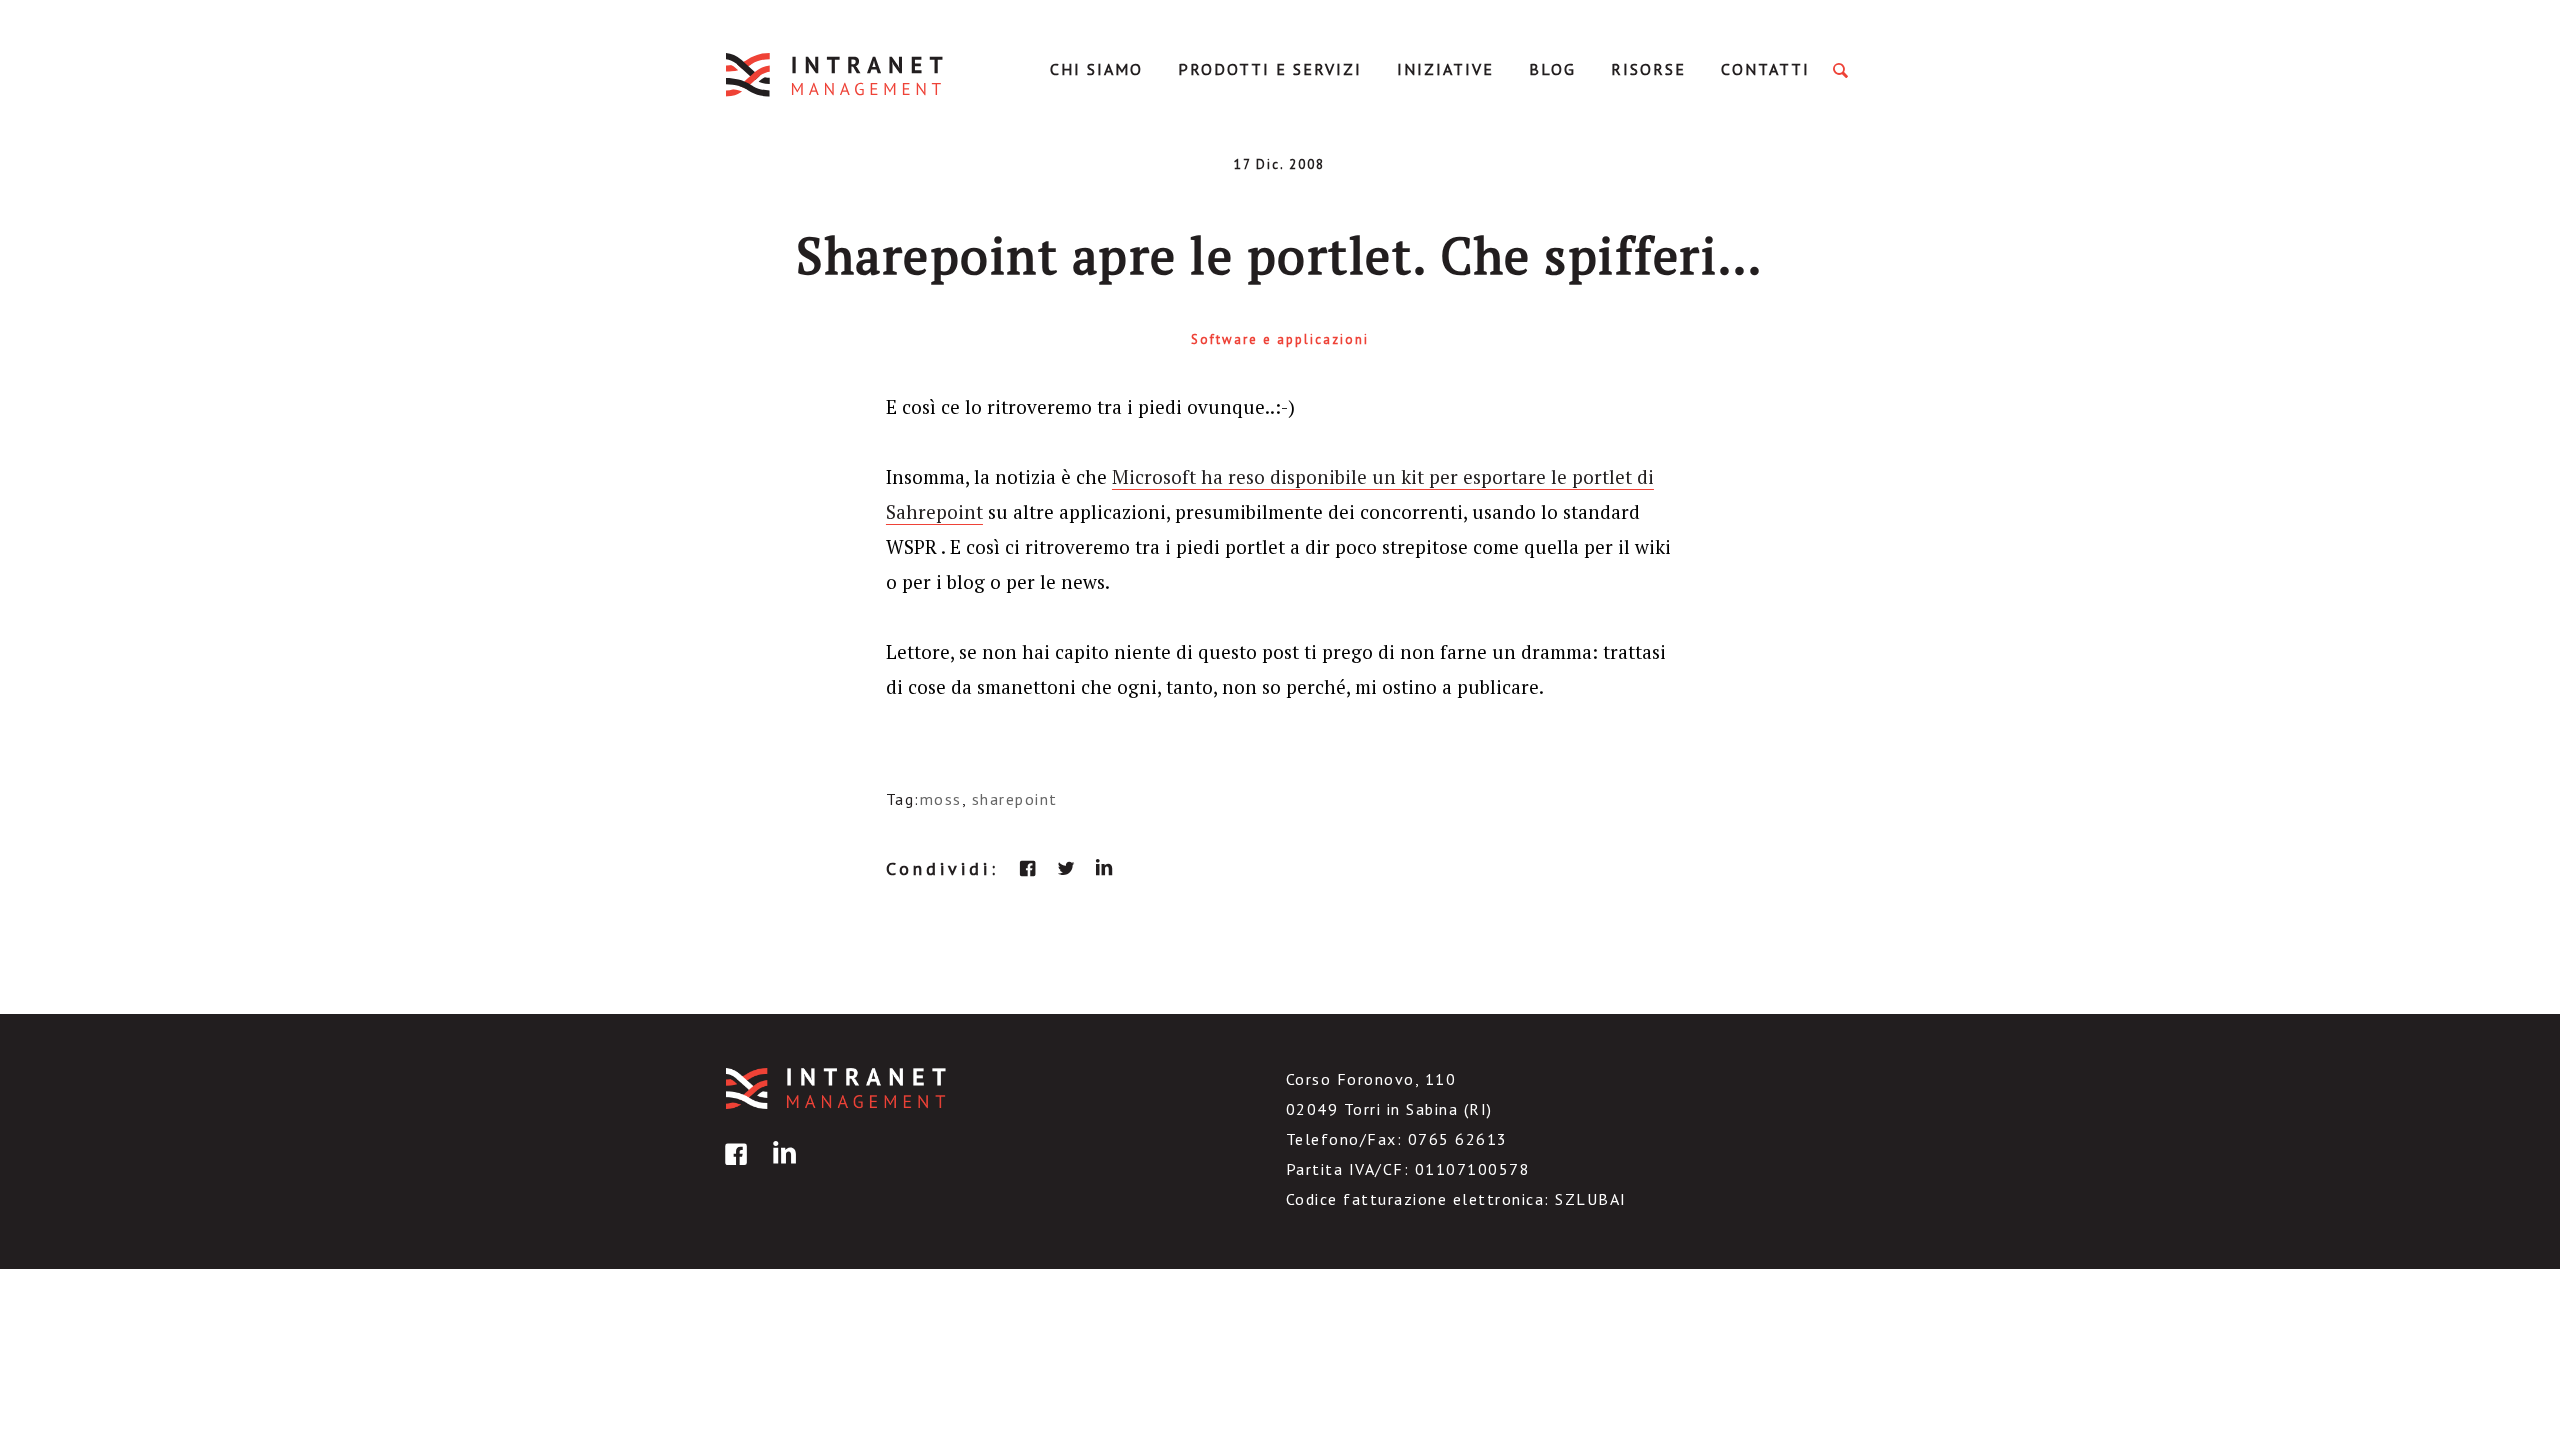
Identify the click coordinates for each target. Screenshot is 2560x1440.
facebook (1028, 868)
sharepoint (1015, 799)
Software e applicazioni (1280, 339)
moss (941, 799)
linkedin (1104, 868)
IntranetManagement (836, 74)
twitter (1066, 868)
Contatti (1765, 69)
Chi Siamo (1096, 69)
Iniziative (1445, 69)
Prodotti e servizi (1270, 69)
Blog (1552, 69)
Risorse (1648, 69)
